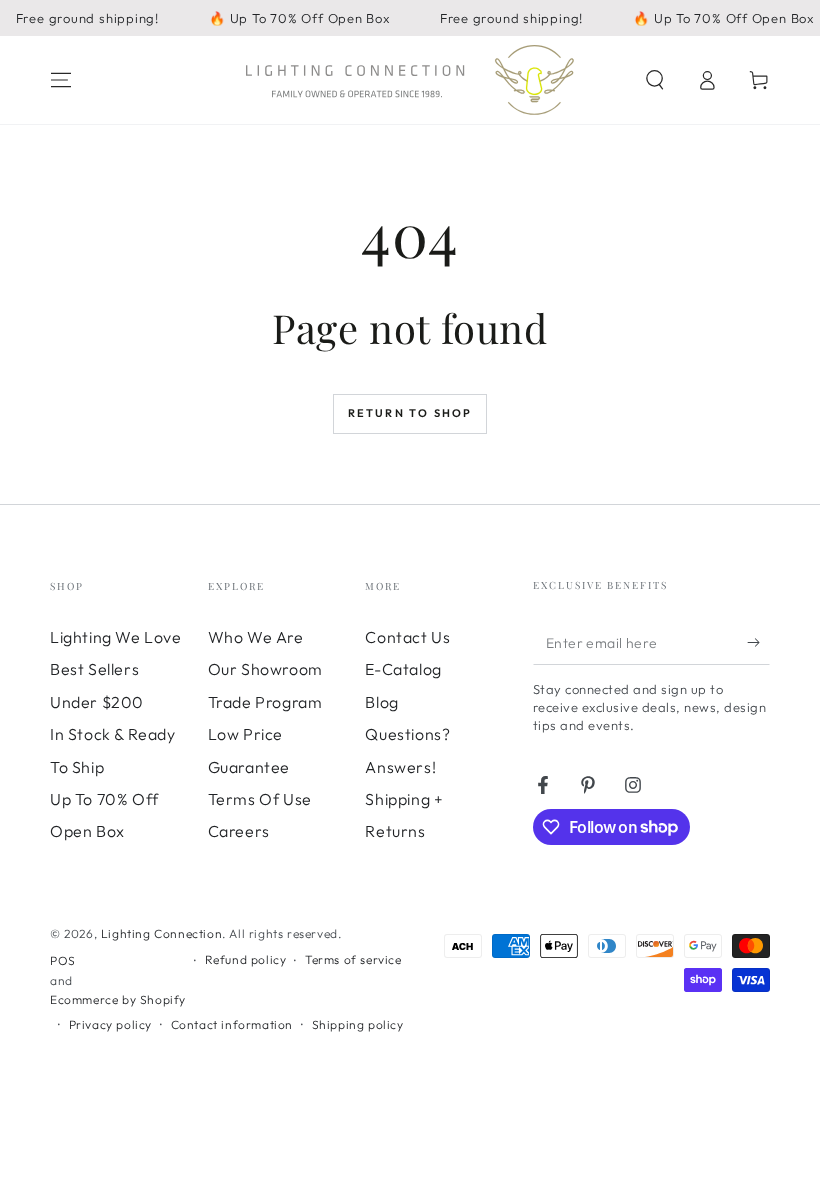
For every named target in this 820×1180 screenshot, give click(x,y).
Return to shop (410, 413)
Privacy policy (110, 1024)
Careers (239, 831)
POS (63, 960)
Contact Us (407, 637)
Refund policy (246, 959)
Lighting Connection (161, 933)
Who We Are (256, 637)
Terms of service (353, 959)
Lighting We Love (116, 637)
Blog (381, 702)
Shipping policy (358, 1024)
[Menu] (61, 80)
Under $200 (97, 702)
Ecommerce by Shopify (118, 999)
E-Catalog (403, 669)
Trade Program (265, 702)
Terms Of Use (260, 799)
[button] (655, 80)
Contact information (232, 1024)
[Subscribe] (758, 642)
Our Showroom (265, 669)
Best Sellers (94, 669)
